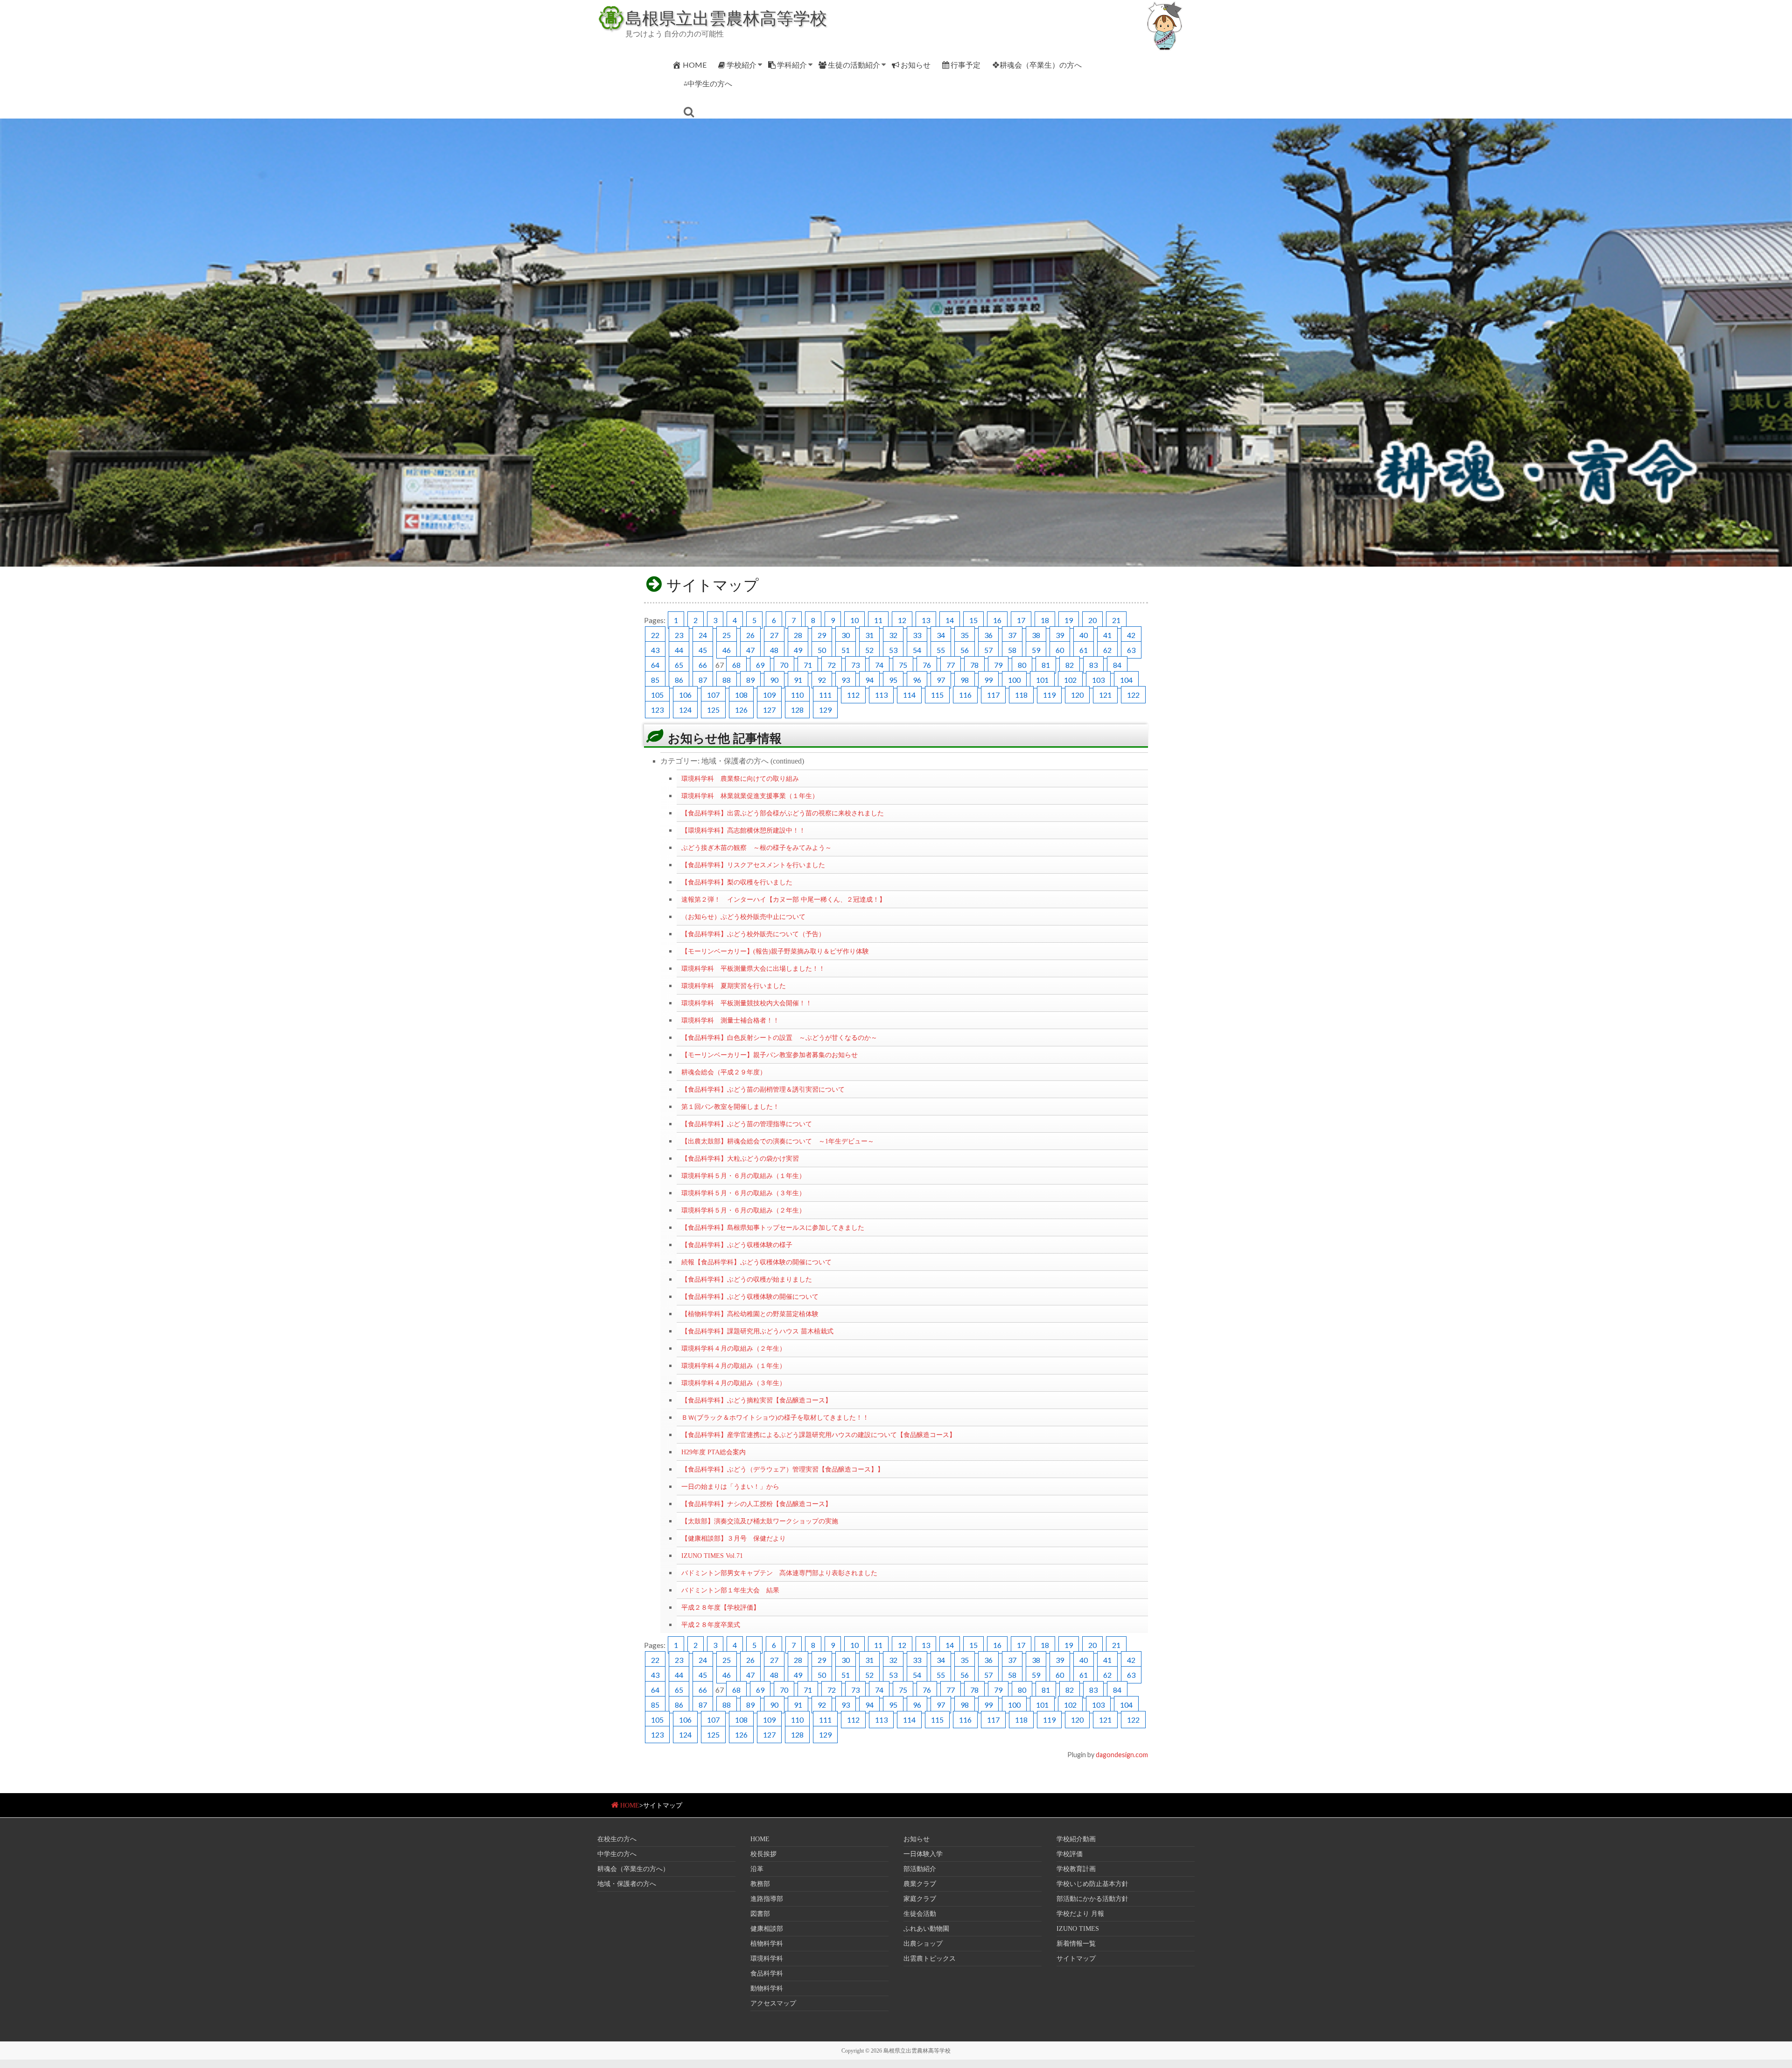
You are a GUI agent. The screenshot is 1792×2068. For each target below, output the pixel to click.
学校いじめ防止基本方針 (1092, 1884)
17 (1021, 620)
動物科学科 (767, 1988)
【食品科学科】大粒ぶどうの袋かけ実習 (740, 1158)
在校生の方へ (617, 1839)
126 (741, 710)
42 (1131, 635)
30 (846, 635)
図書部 (760, 1914)
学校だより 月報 (1080, 1914)
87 (703, 680)
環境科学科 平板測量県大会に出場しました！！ (753, 968)
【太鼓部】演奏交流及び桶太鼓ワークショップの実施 (760, 1521)
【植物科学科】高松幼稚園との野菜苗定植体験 (750, 1314)
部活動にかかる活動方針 (1092, 1899)
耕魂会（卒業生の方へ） (633, 1869)
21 (1116, 620)
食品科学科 (767, 1973)
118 (1021, 695)
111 (825, 695)
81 (1046, 665)
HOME (695, 65)
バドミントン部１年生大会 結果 (730, 1590)
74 (879, 665)
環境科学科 (767, 1959)
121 (1105, 695)
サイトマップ (1076, 1959)
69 (760, 665)
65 (679, 665)
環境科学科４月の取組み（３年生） (734, 1383)
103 (1098, 680)
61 (1084, 650)
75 (903, 665)
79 (998, 665)
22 (655, 635)
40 (1084, 635)
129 (825, 710)
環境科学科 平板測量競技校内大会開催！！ (747, 1003)
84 (1117, 665)
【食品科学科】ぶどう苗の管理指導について (747, 1124)
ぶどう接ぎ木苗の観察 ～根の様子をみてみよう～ (756, 848)
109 (769, 695)
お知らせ (916, 65)
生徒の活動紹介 (854, 65)
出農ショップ (923, 1944)
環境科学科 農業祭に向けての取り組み (740, 778)
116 (965, 695)
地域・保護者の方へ (627, 1884)
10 (854, 620)
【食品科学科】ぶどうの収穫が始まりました (747, 1279)
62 (1107, 650)
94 (869, 680)
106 (685, 695)
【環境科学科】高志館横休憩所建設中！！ (743, 830)
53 (893, 650)
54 (917, 650)
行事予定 (966, 65)
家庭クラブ (920, 1899)
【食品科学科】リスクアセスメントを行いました (753, 865)
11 (878, 620)
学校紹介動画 (1076, 1839)
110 (797, 695)
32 (893, 635)
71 (808, 665)
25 (727, 635)
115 (937, 695)
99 (988, 680)
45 (703, 650)
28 (798, 635)
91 (798, 680)
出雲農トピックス (930, 1959)
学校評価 (1070, 1854)
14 (950, 620)
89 (750, 680)
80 (1022, 665)
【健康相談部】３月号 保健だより (734, 1538)
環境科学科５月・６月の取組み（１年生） (743, 1176)
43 (655, 650)
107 (713, 695)
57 (988, 650)
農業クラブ (920, 1884)
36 (988, 635)
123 (657, 710)
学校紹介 (742, 65)
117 (993, 695)
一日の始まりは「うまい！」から (730, 1486)
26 (750, 635)
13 (926, 620)
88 (727, 680)
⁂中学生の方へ (708, 83)
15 (973, 620)
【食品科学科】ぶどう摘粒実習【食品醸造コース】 (756, 1400)
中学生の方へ (617, 1854)
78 (974, 665)
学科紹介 (792, 65)
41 (1107, 635)
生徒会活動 (920, 1914)
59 (1036, 650)
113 (881, 695)
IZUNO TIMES (1078, 1929)
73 (855, 665)
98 (965, 680)
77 (951, 665)
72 (832, 665)
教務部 (760, 1884)
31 (869, 635)
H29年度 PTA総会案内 (714, 1452)
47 (750, 650)
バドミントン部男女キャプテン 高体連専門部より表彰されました (779, 1573)
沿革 (757, 1869)
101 (1042, 680)
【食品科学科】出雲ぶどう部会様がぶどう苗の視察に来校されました (783, 813)
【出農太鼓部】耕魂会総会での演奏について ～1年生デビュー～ (778, 1141)
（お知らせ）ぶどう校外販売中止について (743, 917)
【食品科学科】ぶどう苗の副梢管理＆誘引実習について (763, 1089)
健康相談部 (767, 1929)
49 (798, 650)
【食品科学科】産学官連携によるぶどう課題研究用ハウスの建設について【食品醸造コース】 (819, 1435)
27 (774, 635)
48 (774, 650)
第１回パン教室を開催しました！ (730, 1107)
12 (902, 620)
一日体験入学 (923, 1854)
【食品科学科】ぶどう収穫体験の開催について (750, 1297)
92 (822, 680)
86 (679, 680)
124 (685, 710)
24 (703, 635)
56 (965, 650)
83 (1093, 665)
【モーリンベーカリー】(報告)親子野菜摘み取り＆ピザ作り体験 (775, 951)
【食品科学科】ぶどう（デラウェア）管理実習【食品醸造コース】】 (783, 1469)
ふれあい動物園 (926, 1929)
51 (846, 650)
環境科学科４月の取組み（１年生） (734, 1366)
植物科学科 (767, 1944)
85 (655, 680)
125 (713, 710)
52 (869, 650)
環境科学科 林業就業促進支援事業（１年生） (750, 796)
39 (1060, 635)
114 (909, 695)
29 (822, 635)
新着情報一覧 (1076, 1944)
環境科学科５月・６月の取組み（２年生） (743, 1210)
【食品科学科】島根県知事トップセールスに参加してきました (773, 1227)
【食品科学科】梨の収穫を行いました (737, 882)
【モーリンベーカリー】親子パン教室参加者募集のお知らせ (770, 1055)
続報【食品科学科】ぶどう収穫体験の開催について (756, 1262)
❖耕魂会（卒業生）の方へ (1037, 65)
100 (1014, 680)
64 (655, 665)
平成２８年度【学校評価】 (721, 1607)
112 (853, 695)
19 (1069, 620)
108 (741, 695)
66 (703, 665)
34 (941, 635)
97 (941, 680)
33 (917, 635)
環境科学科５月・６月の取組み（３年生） (743, 1193)
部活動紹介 (920, 1869)
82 (1070, 665)
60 (1060, 650)
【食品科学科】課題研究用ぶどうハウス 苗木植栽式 (757, 1331)
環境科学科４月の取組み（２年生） (734, 1348)
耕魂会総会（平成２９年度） (724, 1072)
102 (1070, 680)
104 (1126, 680)
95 (893, 680)
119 (1049, 695)
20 (1092, 620)
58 (1012, 650)
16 (997, 620)
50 (822, 650)
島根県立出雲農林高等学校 (726, 18)
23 (679, 635)
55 (941, 650)
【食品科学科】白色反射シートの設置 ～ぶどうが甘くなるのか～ (779, 1038)
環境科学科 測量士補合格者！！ (730, 1020)
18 (1045, 620)
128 (797, 710)
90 (774, 680)
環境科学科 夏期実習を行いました (734, 986)
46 (727, 650)
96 (917, 680)
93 (846, 680)
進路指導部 (767, 1899)
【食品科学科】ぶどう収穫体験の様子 (737, 1245)
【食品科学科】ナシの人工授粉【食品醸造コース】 (756, 1504)
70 (784, 665)
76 (927, 665)
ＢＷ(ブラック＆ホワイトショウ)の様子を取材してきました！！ (775, 1417)
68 (736, 665)
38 (1036, 635)
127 (769, 710)
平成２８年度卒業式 (711, 1625)
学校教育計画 (1076, 1869)
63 (1131, 650)
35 (965, 635)
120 (1077, 695)
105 (657, 695)
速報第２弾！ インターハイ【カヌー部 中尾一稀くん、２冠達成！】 (784, 899)
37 (1012, 635)
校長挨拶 (763, 1854)
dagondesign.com (1122, 1755)
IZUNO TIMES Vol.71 (712, 1556)
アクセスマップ (773, 2003)
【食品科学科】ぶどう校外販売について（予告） (753, 934)
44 (679, 650)
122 (1133, 695)
